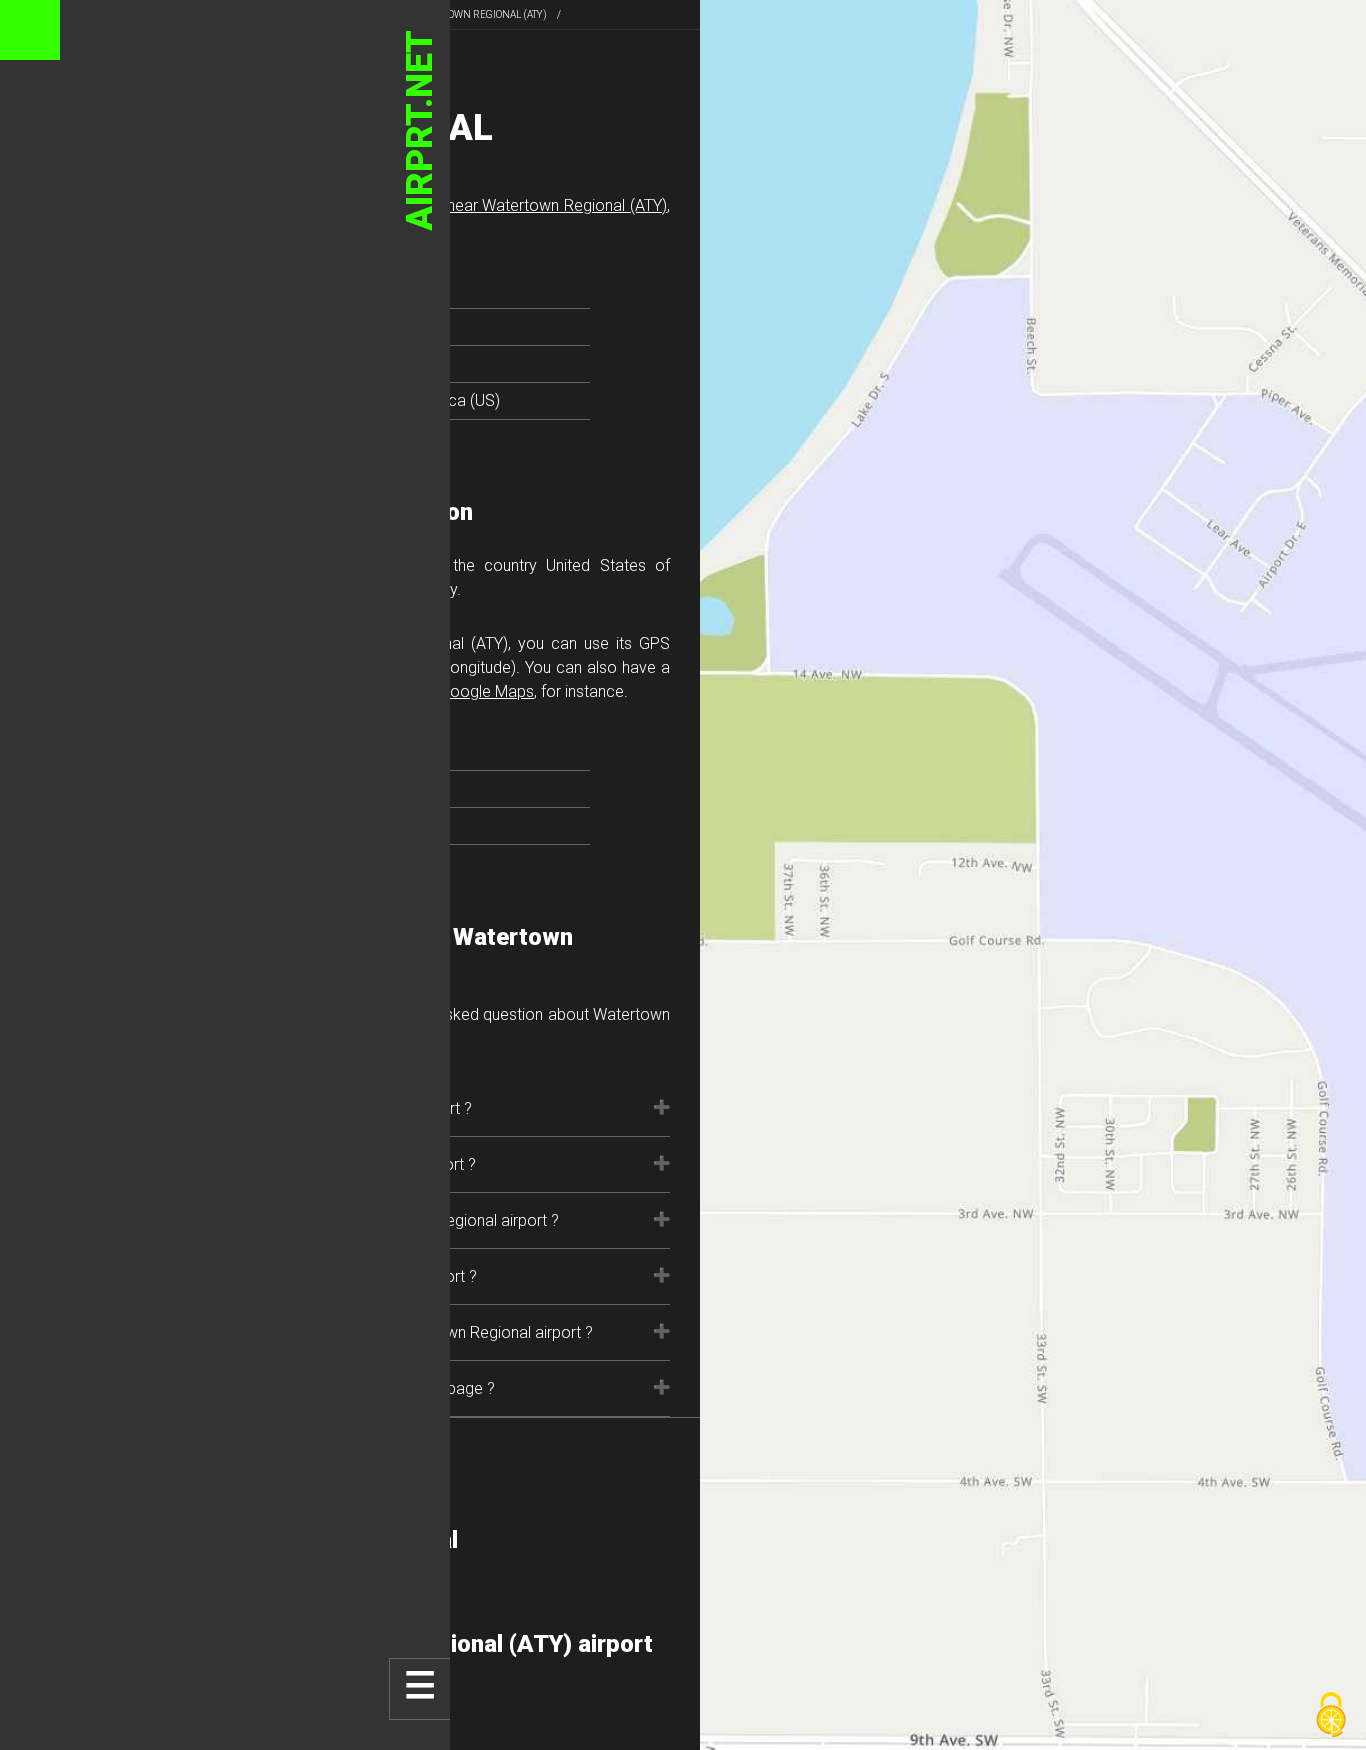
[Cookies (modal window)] (1331, 1716)
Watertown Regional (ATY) (479, 14)
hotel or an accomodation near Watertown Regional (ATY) (461, 205)
